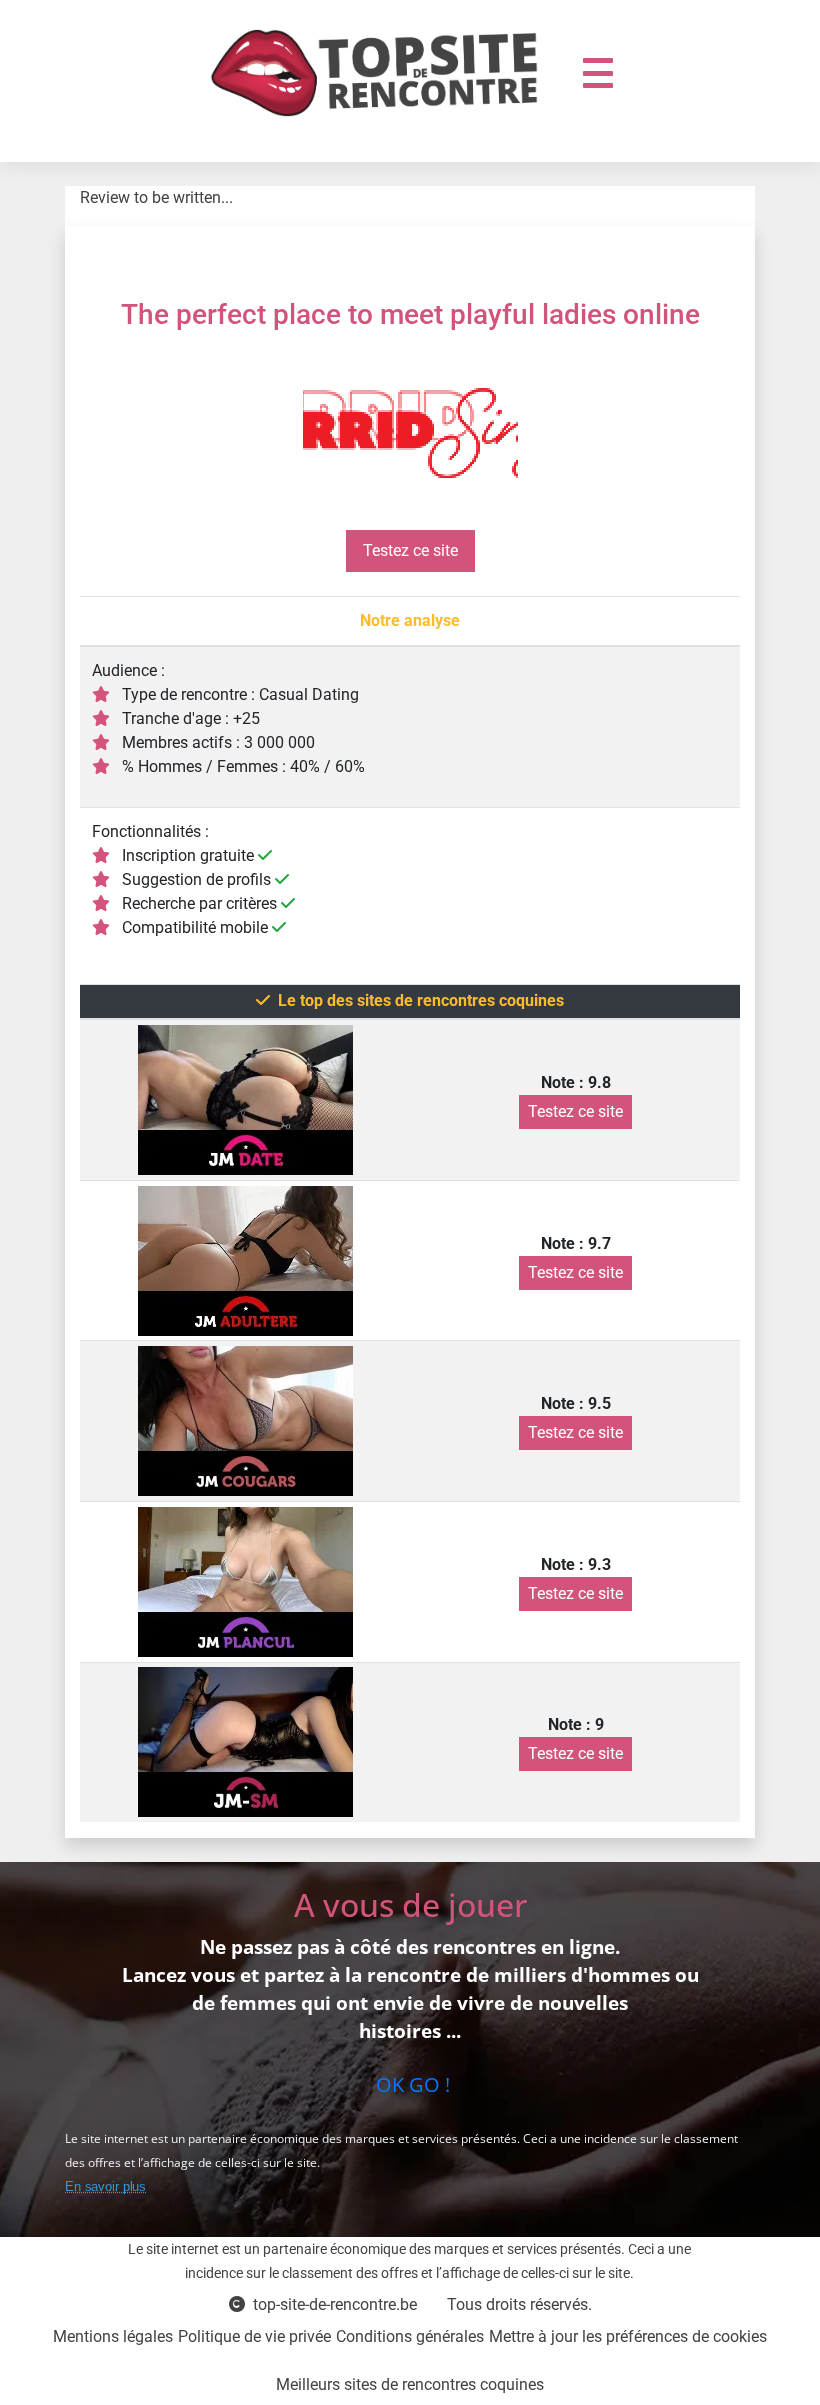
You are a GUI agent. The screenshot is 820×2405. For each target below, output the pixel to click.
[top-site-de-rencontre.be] (382, 73)
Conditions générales (410, 2336)
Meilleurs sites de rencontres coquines (410, 2384)
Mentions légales (113, 2336)
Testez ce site (410, 550)
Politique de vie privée (254, 2336)
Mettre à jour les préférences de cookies (628, 2336)
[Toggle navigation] (598, 73)
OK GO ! (410, 2084)
